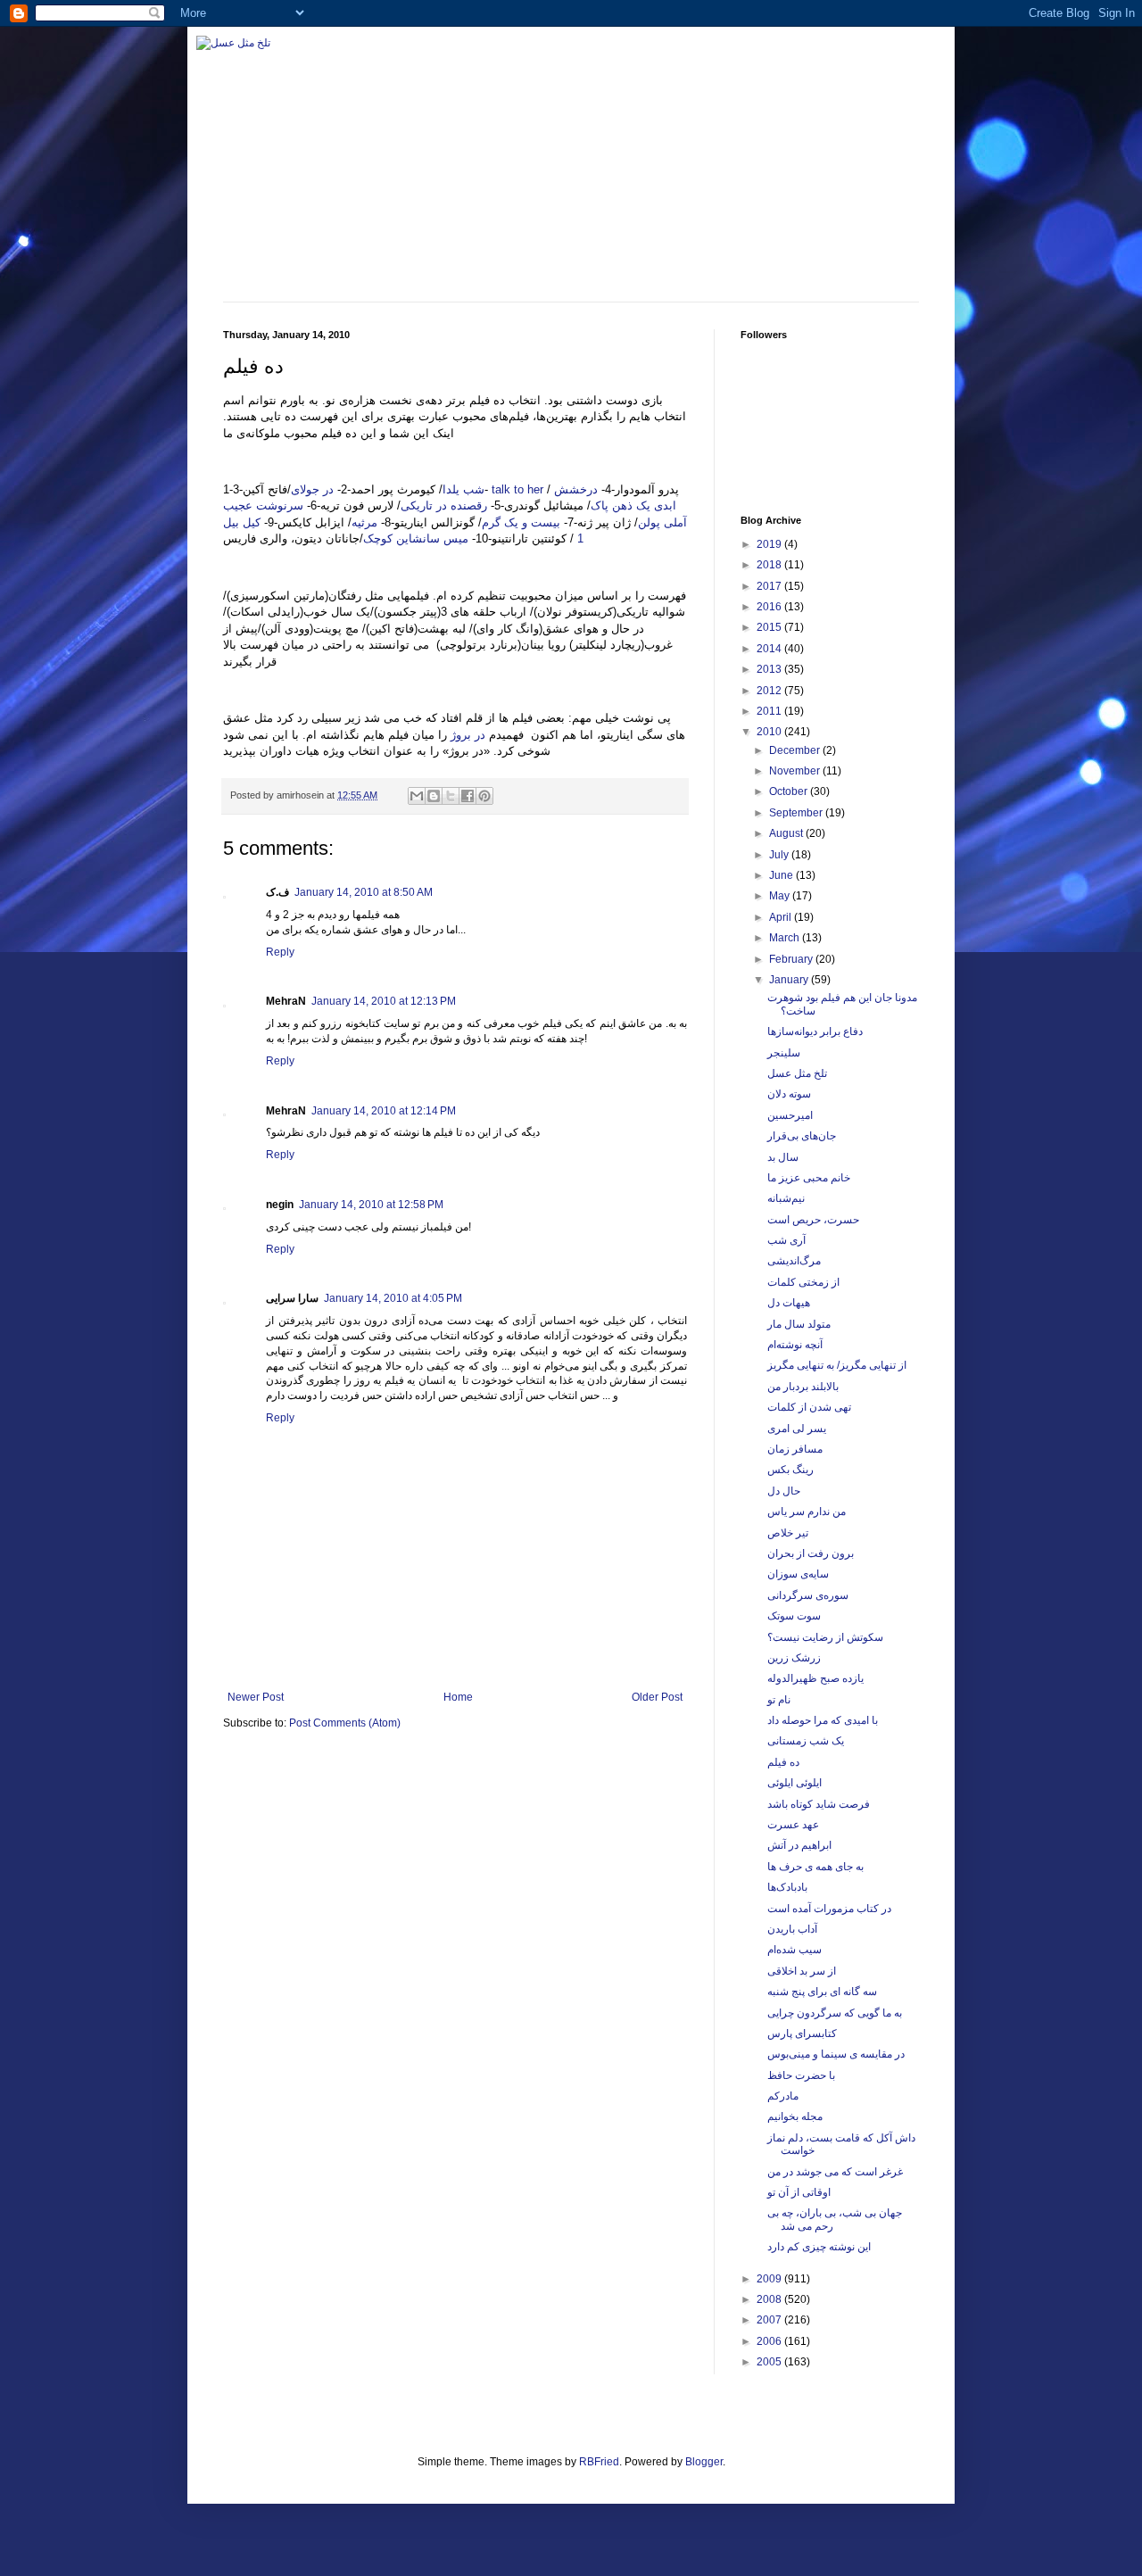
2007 (770, 2320)
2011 (770, 711)
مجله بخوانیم (795, 2116)
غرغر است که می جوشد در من (835, 2172)
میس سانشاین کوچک (418, 538)
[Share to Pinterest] (484, 796)
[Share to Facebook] (468, 796)
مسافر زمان (795, 1449)
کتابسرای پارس (802, 2033)
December (796, 750)
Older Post (657, 1697)
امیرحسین (790, 1115)
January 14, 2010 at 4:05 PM (393, 1298)
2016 (770, 607)
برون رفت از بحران (811, 1553)
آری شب (786, 1240)
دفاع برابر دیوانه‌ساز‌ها (815, 1031)
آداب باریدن (792, 1929)
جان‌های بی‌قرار (802, 1136)
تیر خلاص (788, 1533)
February (792, 959)
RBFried (599, 2462)
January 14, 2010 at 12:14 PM (384, 1111)
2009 (770, 2279)
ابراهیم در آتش (799, 1845)
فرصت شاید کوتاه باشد (819, 1804)
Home (458, 1697)
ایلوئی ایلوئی (794, 1783)
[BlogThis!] (434, 796)
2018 (770, 565)
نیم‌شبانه (786, 1198)
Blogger (704, 2462)
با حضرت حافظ (801, 2075)
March (786, 938)
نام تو (779, 1700)
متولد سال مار (799, 1324)
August (787, 833)
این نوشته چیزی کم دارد (819, 2247)
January (790, 980)
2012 (770, 691)
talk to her (517, 489)
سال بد (783, 1157)
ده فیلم (783, 1762)
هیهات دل (789, 1303)
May (781, 896)
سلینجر (784, 1053)
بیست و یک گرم (521, 522)
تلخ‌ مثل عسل (797, 1073)
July (780, 855)
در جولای (312, 489)
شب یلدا (463, 489)
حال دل (784, 1491)
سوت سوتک (794, 1616)
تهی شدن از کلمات (809, 1407)
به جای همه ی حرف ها (815, 1867)
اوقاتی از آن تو (799, 2192)
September (797, 813)
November (796, 771)
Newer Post (256, 1697)
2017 (770, 586)
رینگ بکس (790, 1470)
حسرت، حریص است (813, 1220)
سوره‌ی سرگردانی (808, 1595)
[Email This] (417, 796)
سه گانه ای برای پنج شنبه (822, 1992)
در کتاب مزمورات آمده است (829, 1909)
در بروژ (468, 735)
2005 (770, 2362)
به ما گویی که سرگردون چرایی (835, 2013)
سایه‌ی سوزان (798, 1574)
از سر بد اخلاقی (802, 1971)
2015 (770, 627)
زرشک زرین (794, 1658)
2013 (770, 669)
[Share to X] (451, 796)
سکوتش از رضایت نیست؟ (825, 1637)
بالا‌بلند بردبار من (803, 1387)
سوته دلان (789, 1094)
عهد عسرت (793, 1825)
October (790, 791)
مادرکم (783, 2096)
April (782, 917)
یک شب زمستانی (806, 1741)
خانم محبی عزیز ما (809, 1178)
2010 (770, 732)
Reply (280, 952)
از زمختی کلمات (803, 1282)
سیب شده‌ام (794, 1950)
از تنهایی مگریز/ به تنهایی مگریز (837, 1365)
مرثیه (364, 522)
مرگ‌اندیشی (794, 1261)
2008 (770, 2299)
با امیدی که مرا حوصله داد (823, 1720)
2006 (770, 2341)
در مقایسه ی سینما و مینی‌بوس (836, 2054)
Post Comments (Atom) (345, 1723)
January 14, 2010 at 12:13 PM (384, 1001)
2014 (770, 649)
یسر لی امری (797, 1429)
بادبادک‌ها (787, 1887)
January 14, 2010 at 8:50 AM (364, 892)
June (782, 875)
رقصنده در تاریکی (444, 505)
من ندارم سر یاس (807, 1512)
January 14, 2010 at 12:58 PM (371, 1205)
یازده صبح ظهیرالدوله (815, 1678)
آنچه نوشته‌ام (795, 1345)
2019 (770, 544)
